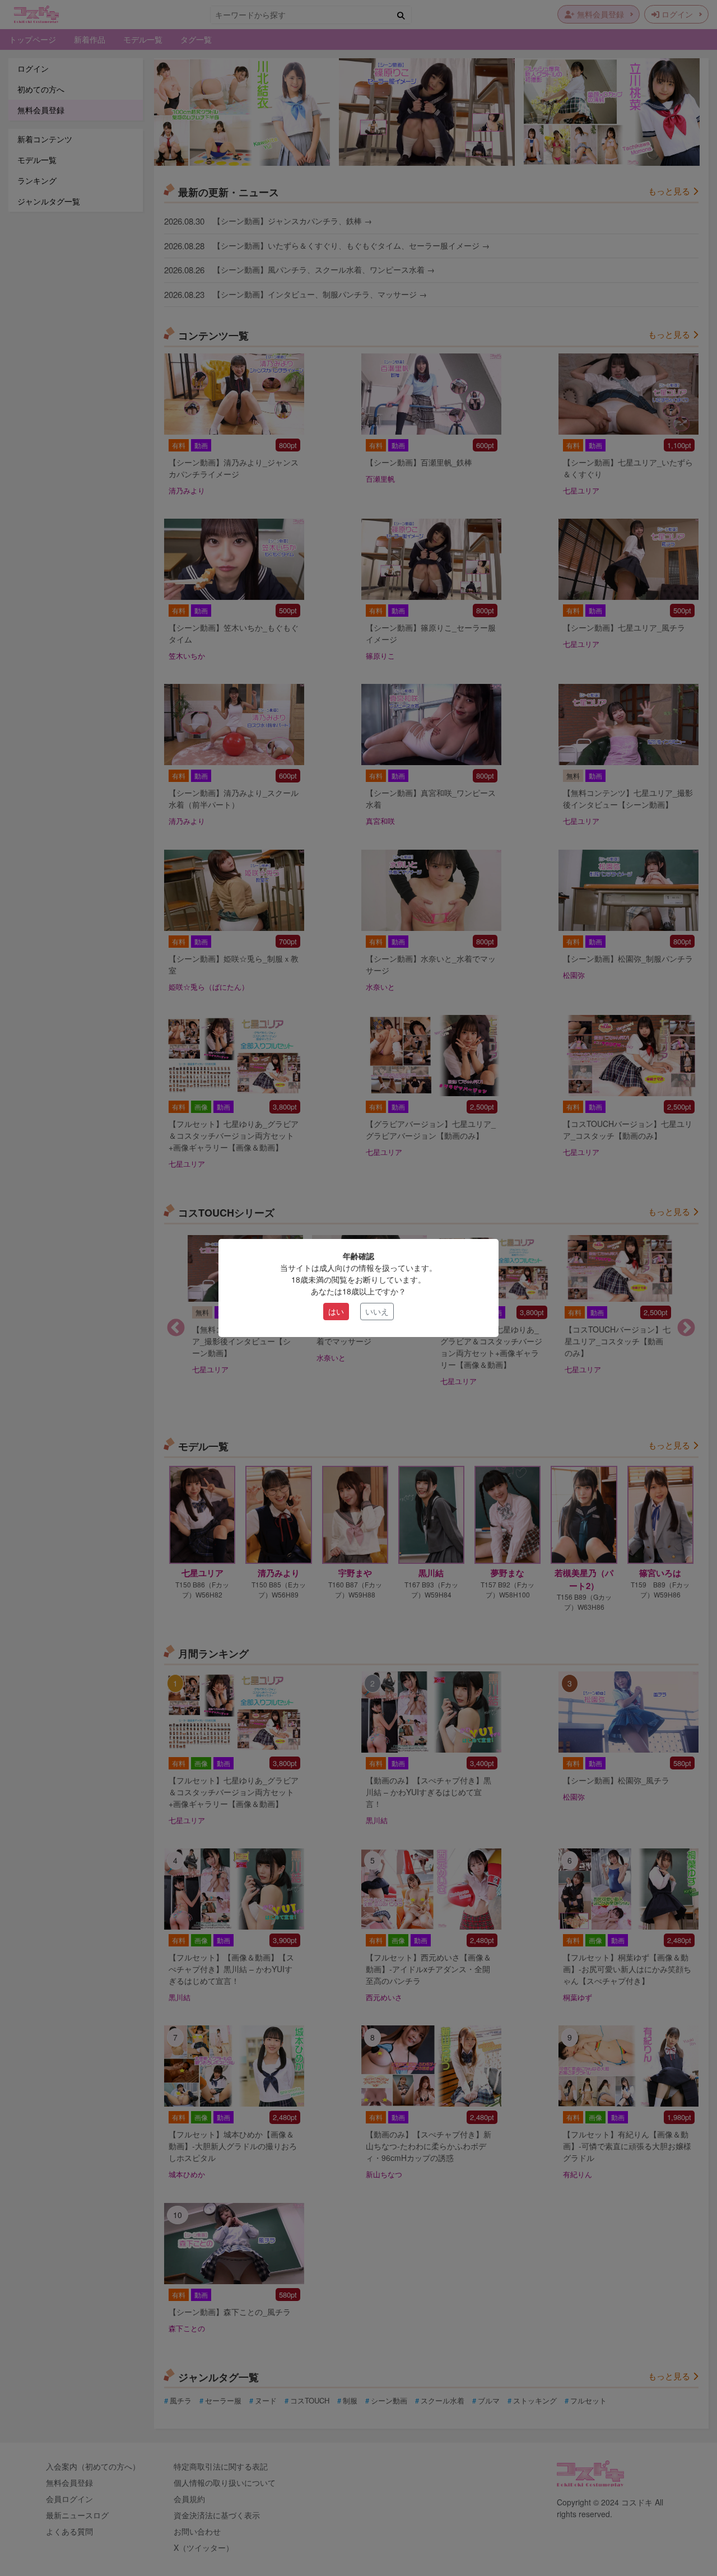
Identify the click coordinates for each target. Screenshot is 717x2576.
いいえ (377, 1311)
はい (336, 1311)
